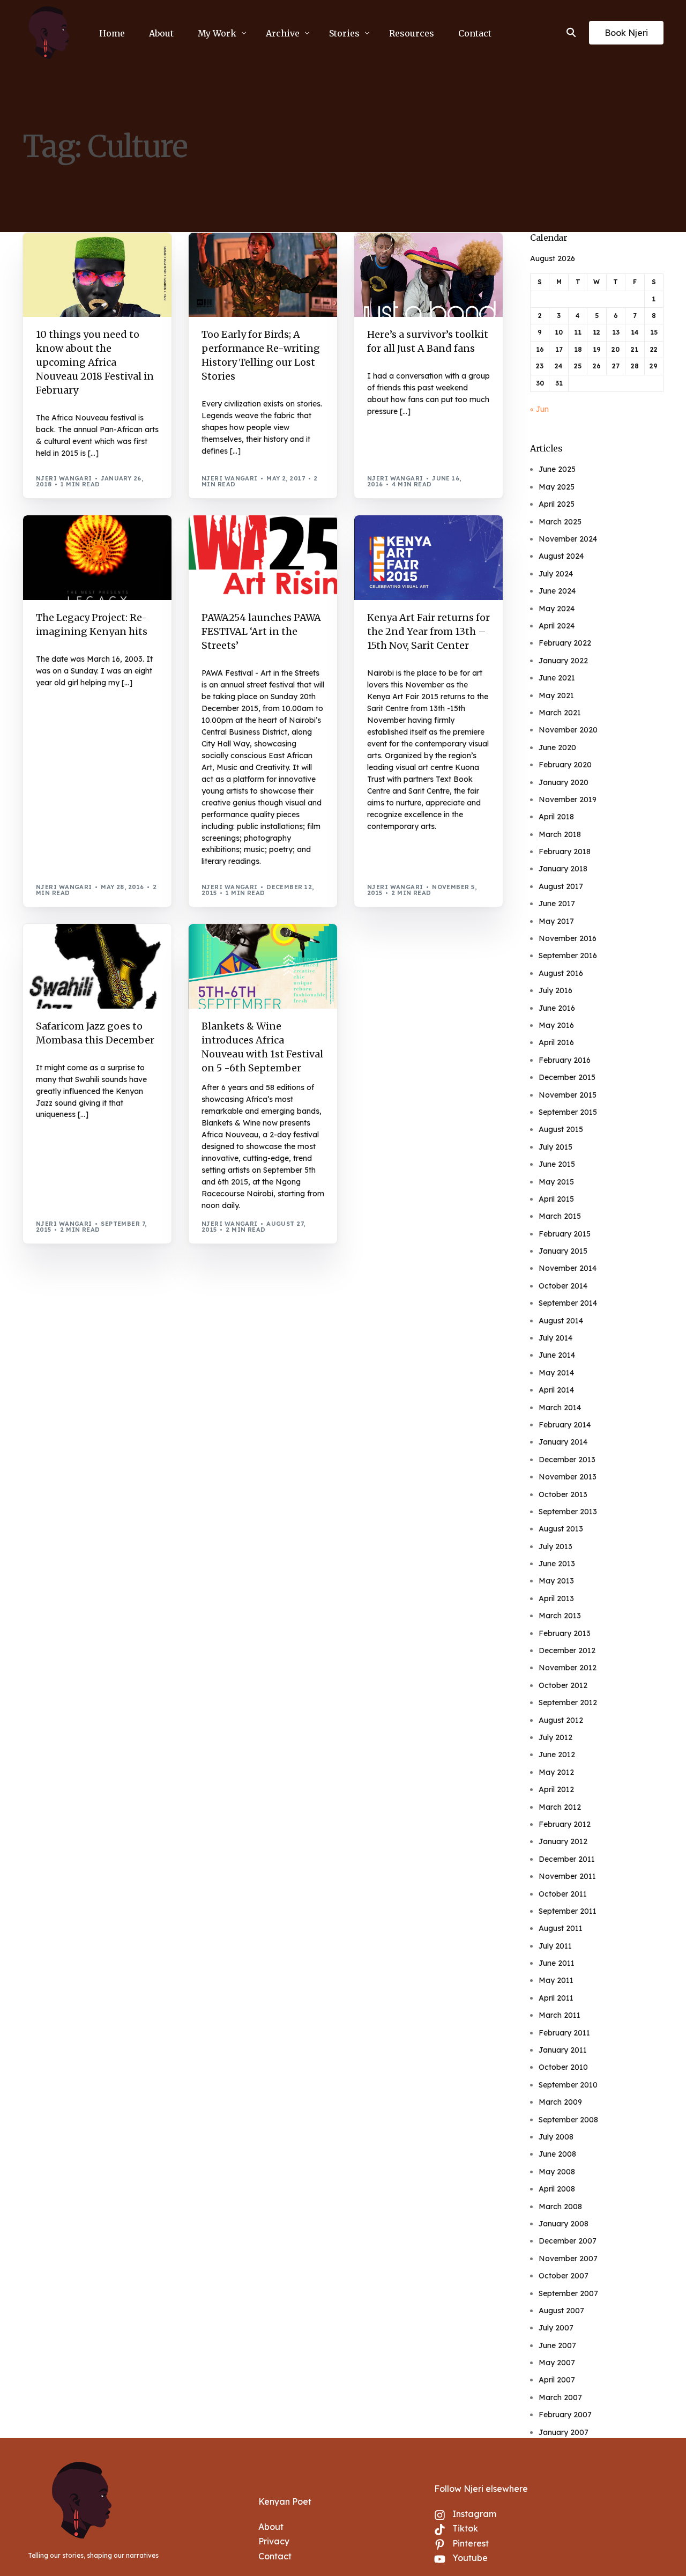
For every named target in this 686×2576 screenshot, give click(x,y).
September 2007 (568, 2293)
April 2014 (556, 1390)
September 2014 (568, 1303)
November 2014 (568, 1268)
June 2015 (557, 1164)
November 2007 (568, 2259)
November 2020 (568, 730)
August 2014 (561, 1321)
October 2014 (563, 1286)
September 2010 (568, 2085)
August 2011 (561, 1928)
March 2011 (560, 2015)
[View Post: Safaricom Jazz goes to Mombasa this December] (97, 966)
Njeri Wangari (64, 478)
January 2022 (563, 661)
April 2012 (556, 1789)
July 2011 (555, 1946)
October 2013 (563, 1494)
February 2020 (565, 765)
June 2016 (557, 1008)
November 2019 (568, 800)
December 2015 (567, 1077)
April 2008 (557, 2189)
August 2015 (561, 1129)
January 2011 (563, 2050)
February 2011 (564, 2033)
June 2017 (557, 904)
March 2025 (560, 522)
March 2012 (560, 1807)
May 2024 (557, 609)
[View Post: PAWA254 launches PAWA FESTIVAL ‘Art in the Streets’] (263, 558)
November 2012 (568, 1668)
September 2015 (568, 1112)
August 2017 (561, 886)
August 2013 (561, 1529)
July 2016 (555, 990)
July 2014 (555, 1338)
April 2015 (556, 1199)
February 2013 (565, 1633)
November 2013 (568, 1477)
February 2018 (565, 852)
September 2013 (568, 1512)
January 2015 (563, 1251)
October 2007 (564, 2276)
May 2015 (556, 1182)
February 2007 (565, 2415)
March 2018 (560, 834)
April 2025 (557, 504)
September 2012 (568, 1702)
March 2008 (560, 2207)
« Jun (539, 409)
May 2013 (556, 1581)
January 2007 (564, 2432)
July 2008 (556, 2137)
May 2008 (557, 2172)
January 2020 (564, 782)
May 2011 (556, 1980)
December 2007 (568, 2241)
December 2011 (567, 1859)
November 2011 (567, 1876)
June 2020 (557, 747)
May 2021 (556, 695)
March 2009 (560, 2102)
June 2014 (557, 1355)
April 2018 (556, 817)
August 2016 (561, 973)
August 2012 (561, 1720)
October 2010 (563, 2067)
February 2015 (565, 1234)
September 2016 (568, 956)
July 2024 (556, 574)
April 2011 (556, 1998)
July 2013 (555, 1546)
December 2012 (567, 1650)
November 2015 (568, 1095)
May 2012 (556, 1772)
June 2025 (557, 469)
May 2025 (557, 487)
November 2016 (568, 938)
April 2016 (556, 1042)
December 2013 (567, 1460)
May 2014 (556, 1373)
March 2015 (560, 1216)
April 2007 (557, 2380)
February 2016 (565, 1060)
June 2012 (557, 1755)
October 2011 (563, 1894)
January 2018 (563, 869)
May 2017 (556, 921)
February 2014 (565, 1425)
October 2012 (563, 1685)
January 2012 (563, 1841)
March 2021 (560, 713)
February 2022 (565, 643)
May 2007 (557, 2363)
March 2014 (560, 1408)
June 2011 (557, 1963)
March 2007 (560, 2397)
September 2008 (568, 2120)
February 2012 (565, 1824)
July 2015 (555, 1147)
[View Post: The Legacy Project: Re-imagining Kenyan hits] (97, 558)
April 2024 (557, 626)
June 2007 (557, 2345)
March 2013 (560, 1616)
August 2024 (561, 556)
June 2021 (557, 678)
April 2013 (556, 1598)
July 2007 (556, 2328)
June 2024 (557, 591)
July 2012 (555, 1737)
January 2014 (563, 1442)
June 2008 (557, 2154)
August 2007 (561, 2311)
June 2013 (557, 1564)
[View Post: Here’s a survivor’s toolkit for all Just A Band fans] (428, 275)
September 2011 (568, 1911)
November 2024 (568, 539)
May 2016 (556, 1025)
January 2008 (564, 2224)
